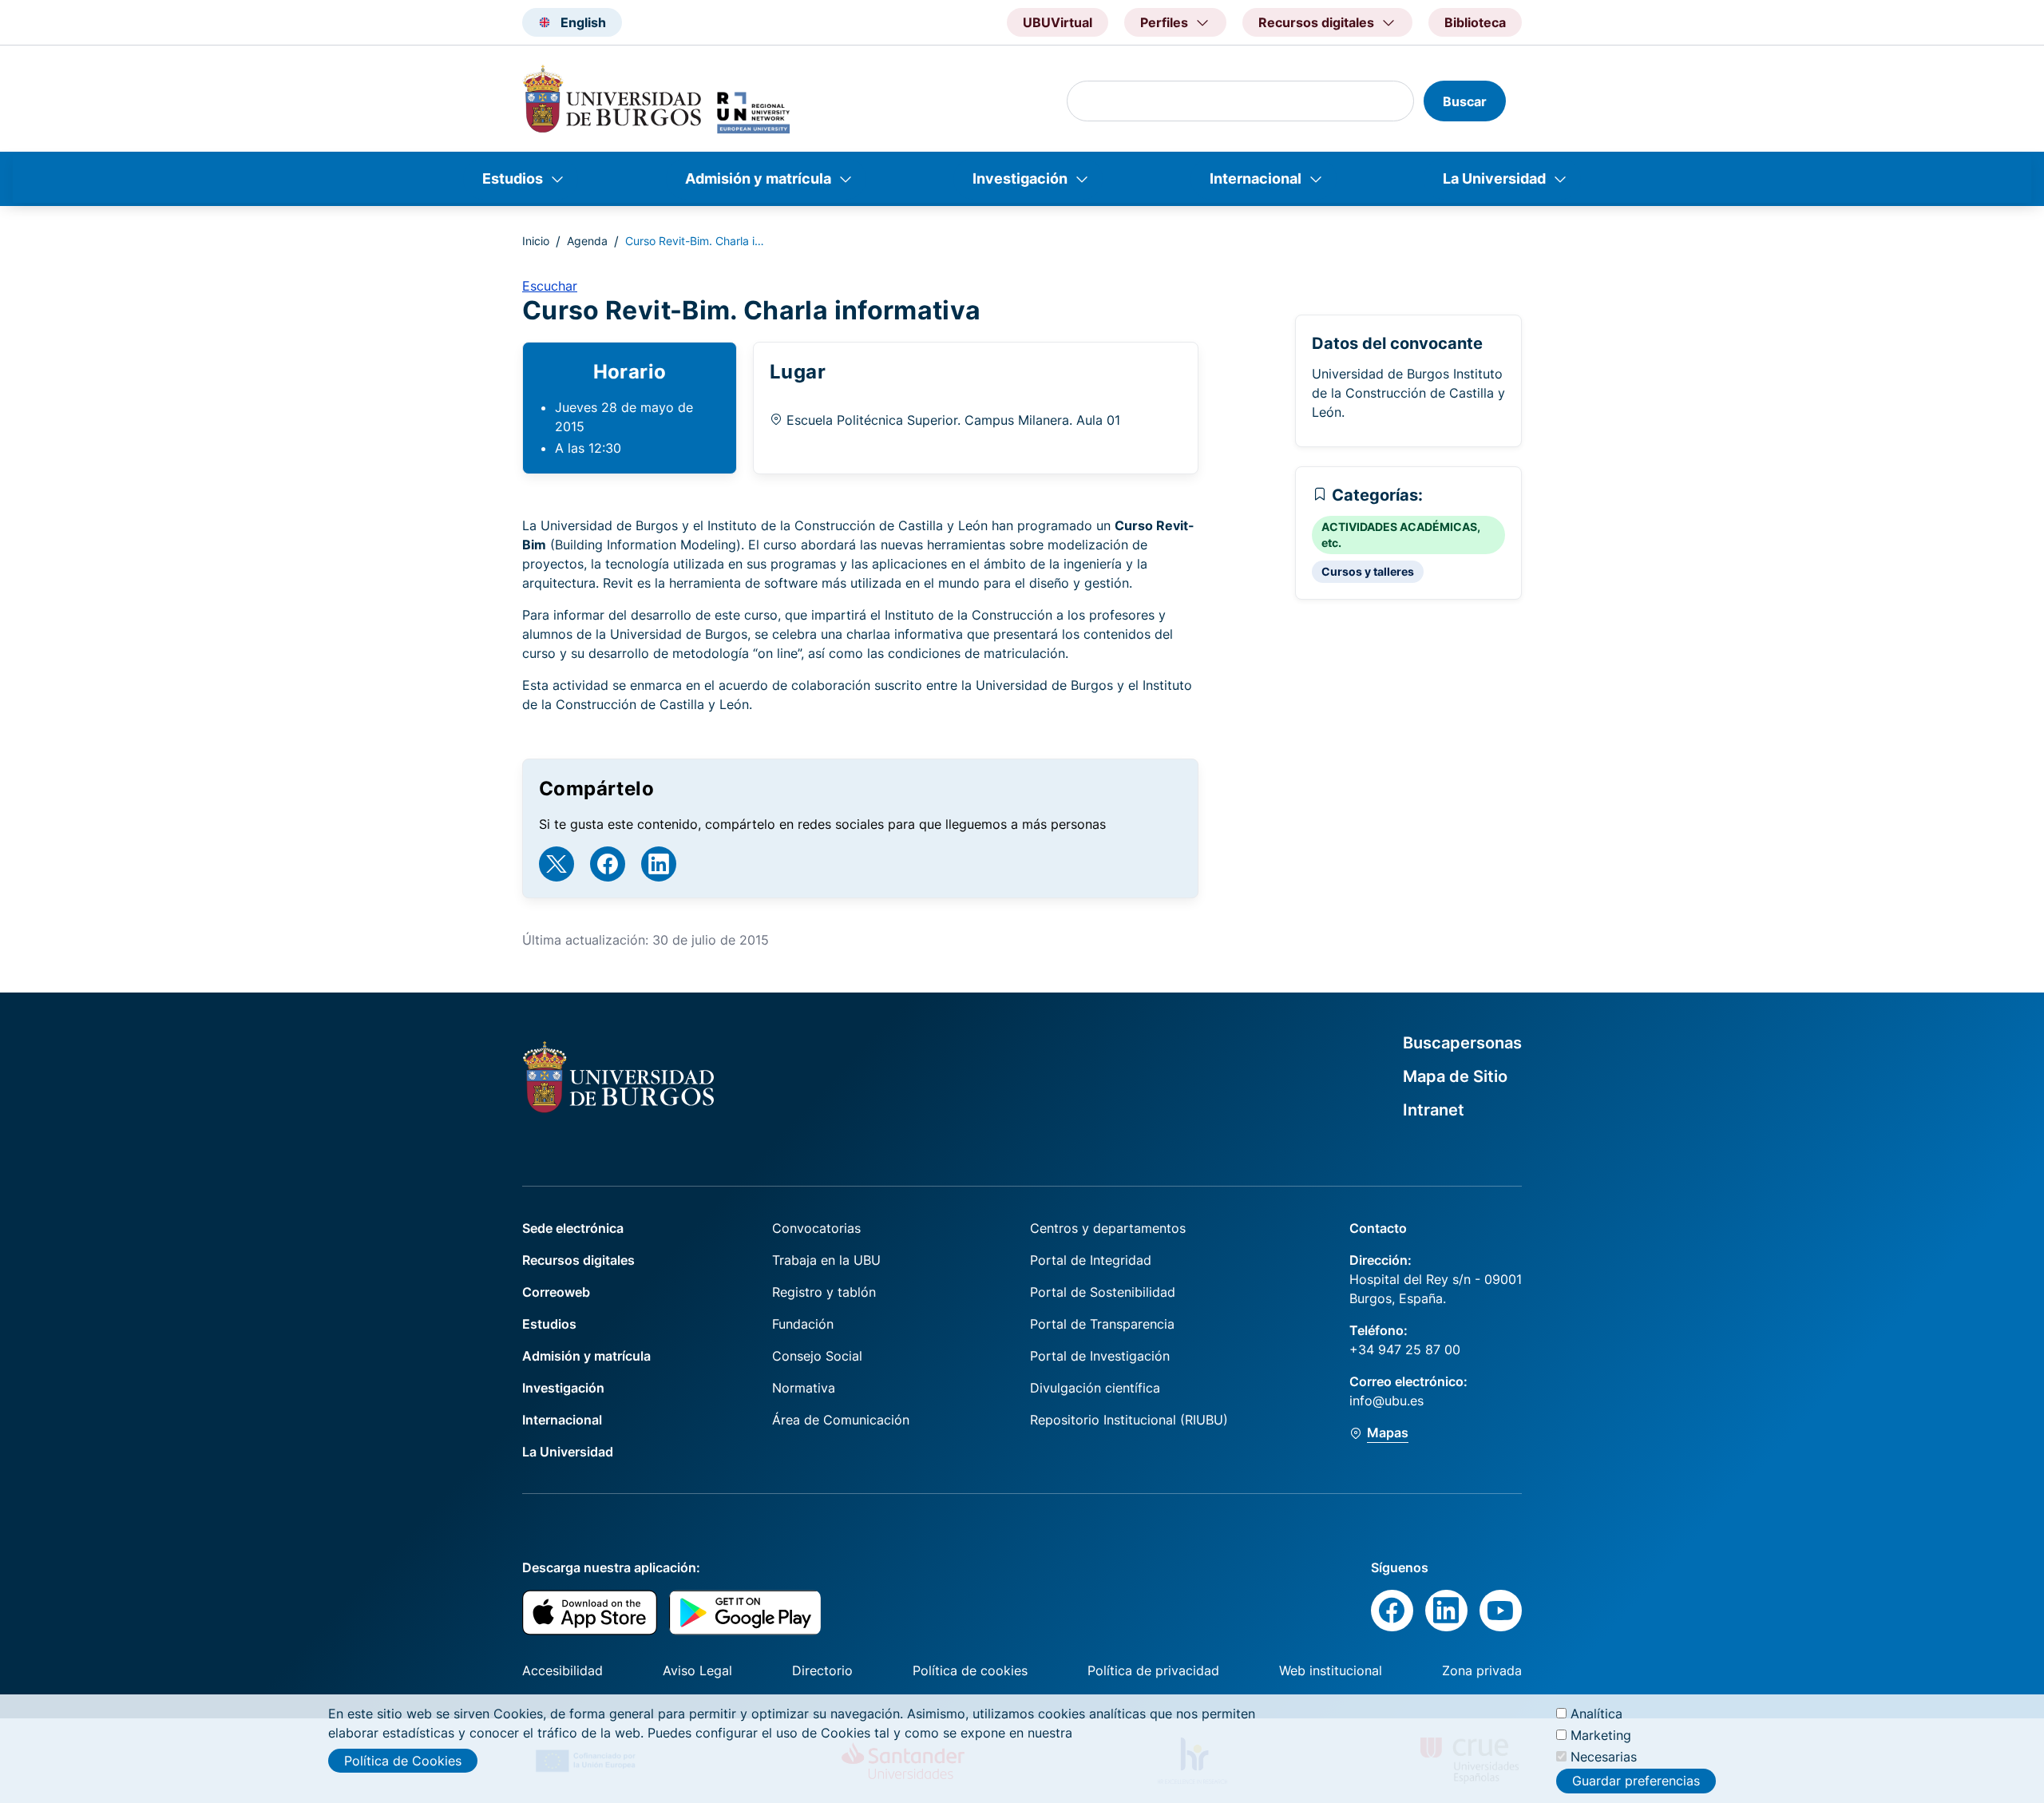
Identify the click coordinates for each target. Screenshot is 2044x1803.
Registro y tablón (824, 1292)
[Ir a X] (557, 864)
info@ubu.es (1386, 1401)
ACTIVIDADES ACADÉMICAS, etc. (1401, 535)
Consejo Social (817, 1356)
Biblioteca (1475, 22)
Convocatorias (816, 1228)
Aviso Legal (697, 1670)
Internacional (1256, 178)
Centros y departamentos (1108, 1228)
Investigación (1020, 178)
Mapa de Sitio (1455, 1076)
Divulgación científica (1095, 1388)
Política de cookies (970, 1670)
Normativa (804, 1388)
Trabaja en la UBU (826, 1260)
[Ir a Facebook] (608, 864)
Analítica (1596, 1714)
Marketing (1601, 1735)
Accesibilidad (562, 1670)
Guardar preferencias (1636, 1781)
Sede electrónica (573, 1228)
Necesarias (1604, 1757)
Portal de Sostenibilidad (1103, 1292)
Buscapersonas (1462, 1043)
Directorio (822, 1670)
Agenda (587, 241)
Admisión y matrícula (758, 178)
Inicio (536, 241)
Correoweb (556, 1292)
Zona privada (1482, 1670)
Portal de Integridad (1091, 1260)
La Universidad (1494, 178)
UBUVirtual (1058, 22)
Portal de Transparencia (1102, 1324)
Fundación (803, 1324)
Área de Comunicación (841, 1420)
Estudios (513, 178)
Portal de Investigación (1100, 1356)
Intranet (1434, 1110)
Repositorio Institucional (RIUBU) (1129, 1420)
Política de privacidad (1153, 1670)
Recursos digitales (578, 1260)
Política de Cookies (403, 1761)
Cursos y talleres (1368, 571)
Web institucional (1331, 1670)
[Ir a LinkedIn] (659, 864)
